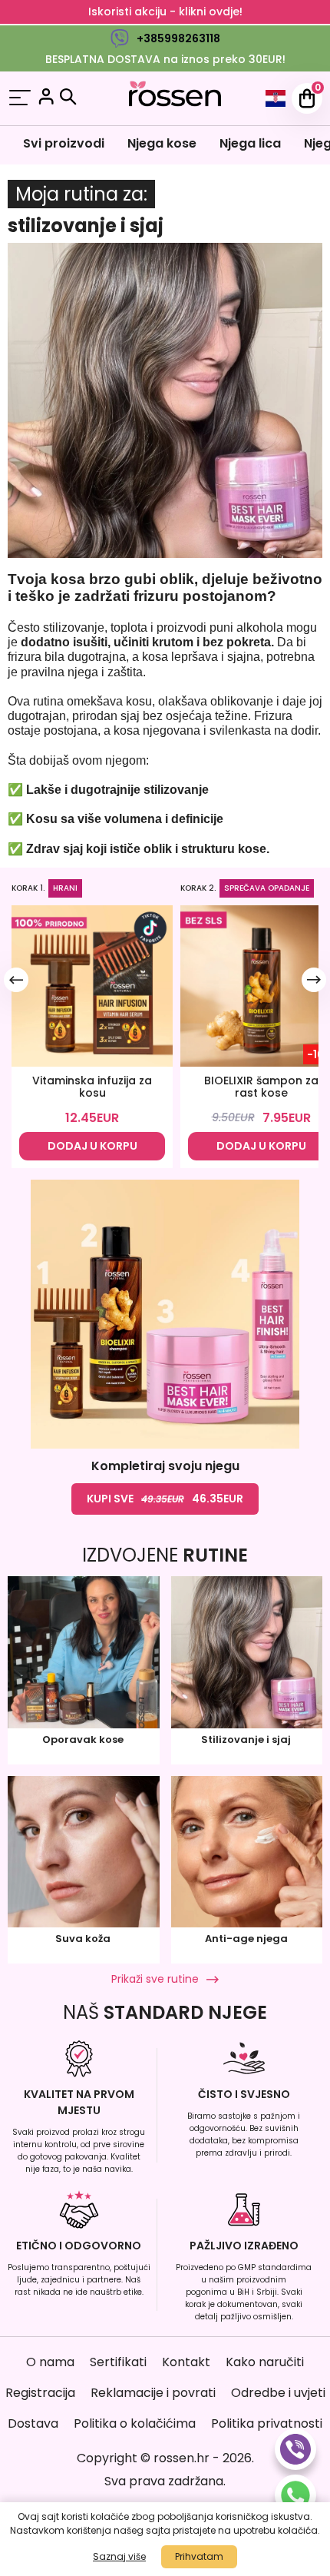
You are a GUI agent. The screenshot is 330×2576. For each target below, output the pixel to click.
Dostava (33, 2423)
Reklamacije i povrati (153, 2393)
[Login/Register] (46, 99)
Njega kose (162, 143)
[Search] (68, 97)
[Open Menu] (20, 99)
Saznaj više (119, 2556)
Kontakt (186, 2362)
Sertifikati (118, 2362)
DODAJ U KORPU (92, 1146)
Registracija (40, 2393)
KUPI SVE (165, 1499)
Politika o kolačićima (135, 2423)
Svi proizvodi (64, 143)
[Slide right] (314, 980)
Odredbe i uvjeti (278, 2393)
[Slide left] (16, 980)
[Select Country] (276, 98)
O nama (50, 2362)
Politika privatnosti (267, 2423)
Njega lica (250, 143)
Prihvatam (199, 2556)
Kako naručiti (265, 2362)
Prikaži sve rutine (155, 1979)
